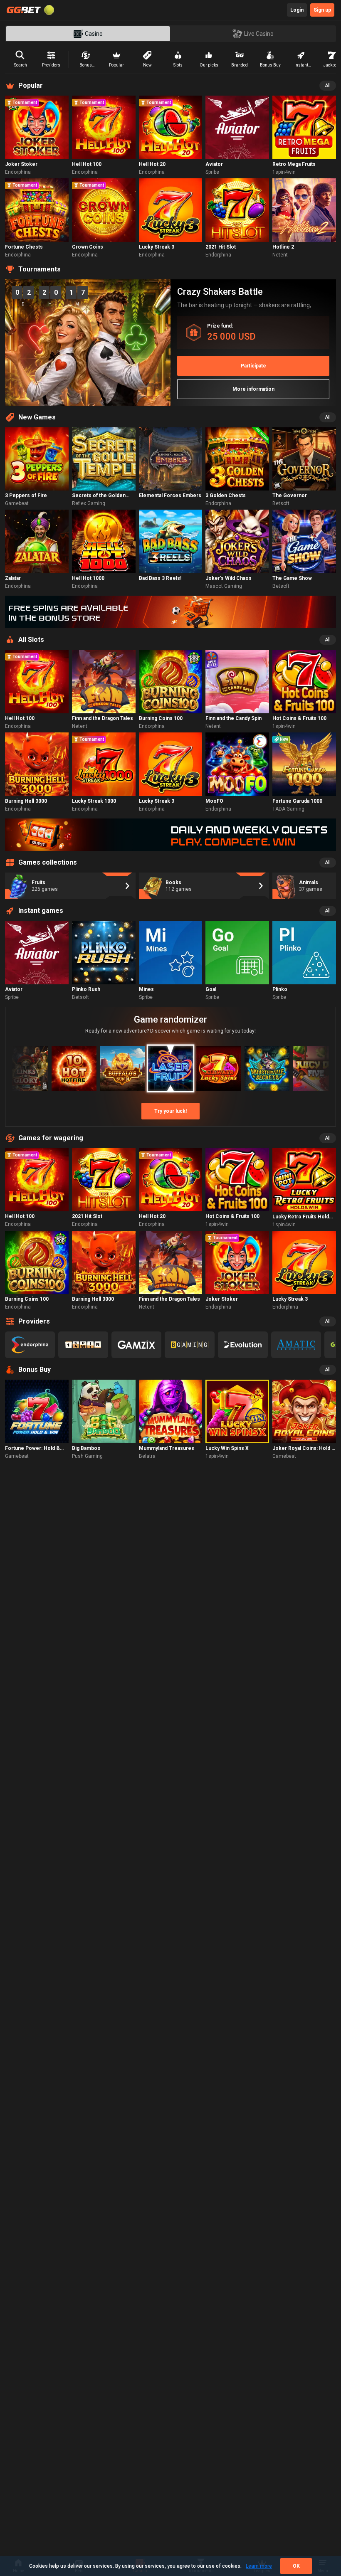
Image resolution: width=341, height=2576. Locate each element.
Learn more (259, 2566)
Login (297, 10)
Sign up (322, 10)
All (328, 86)
